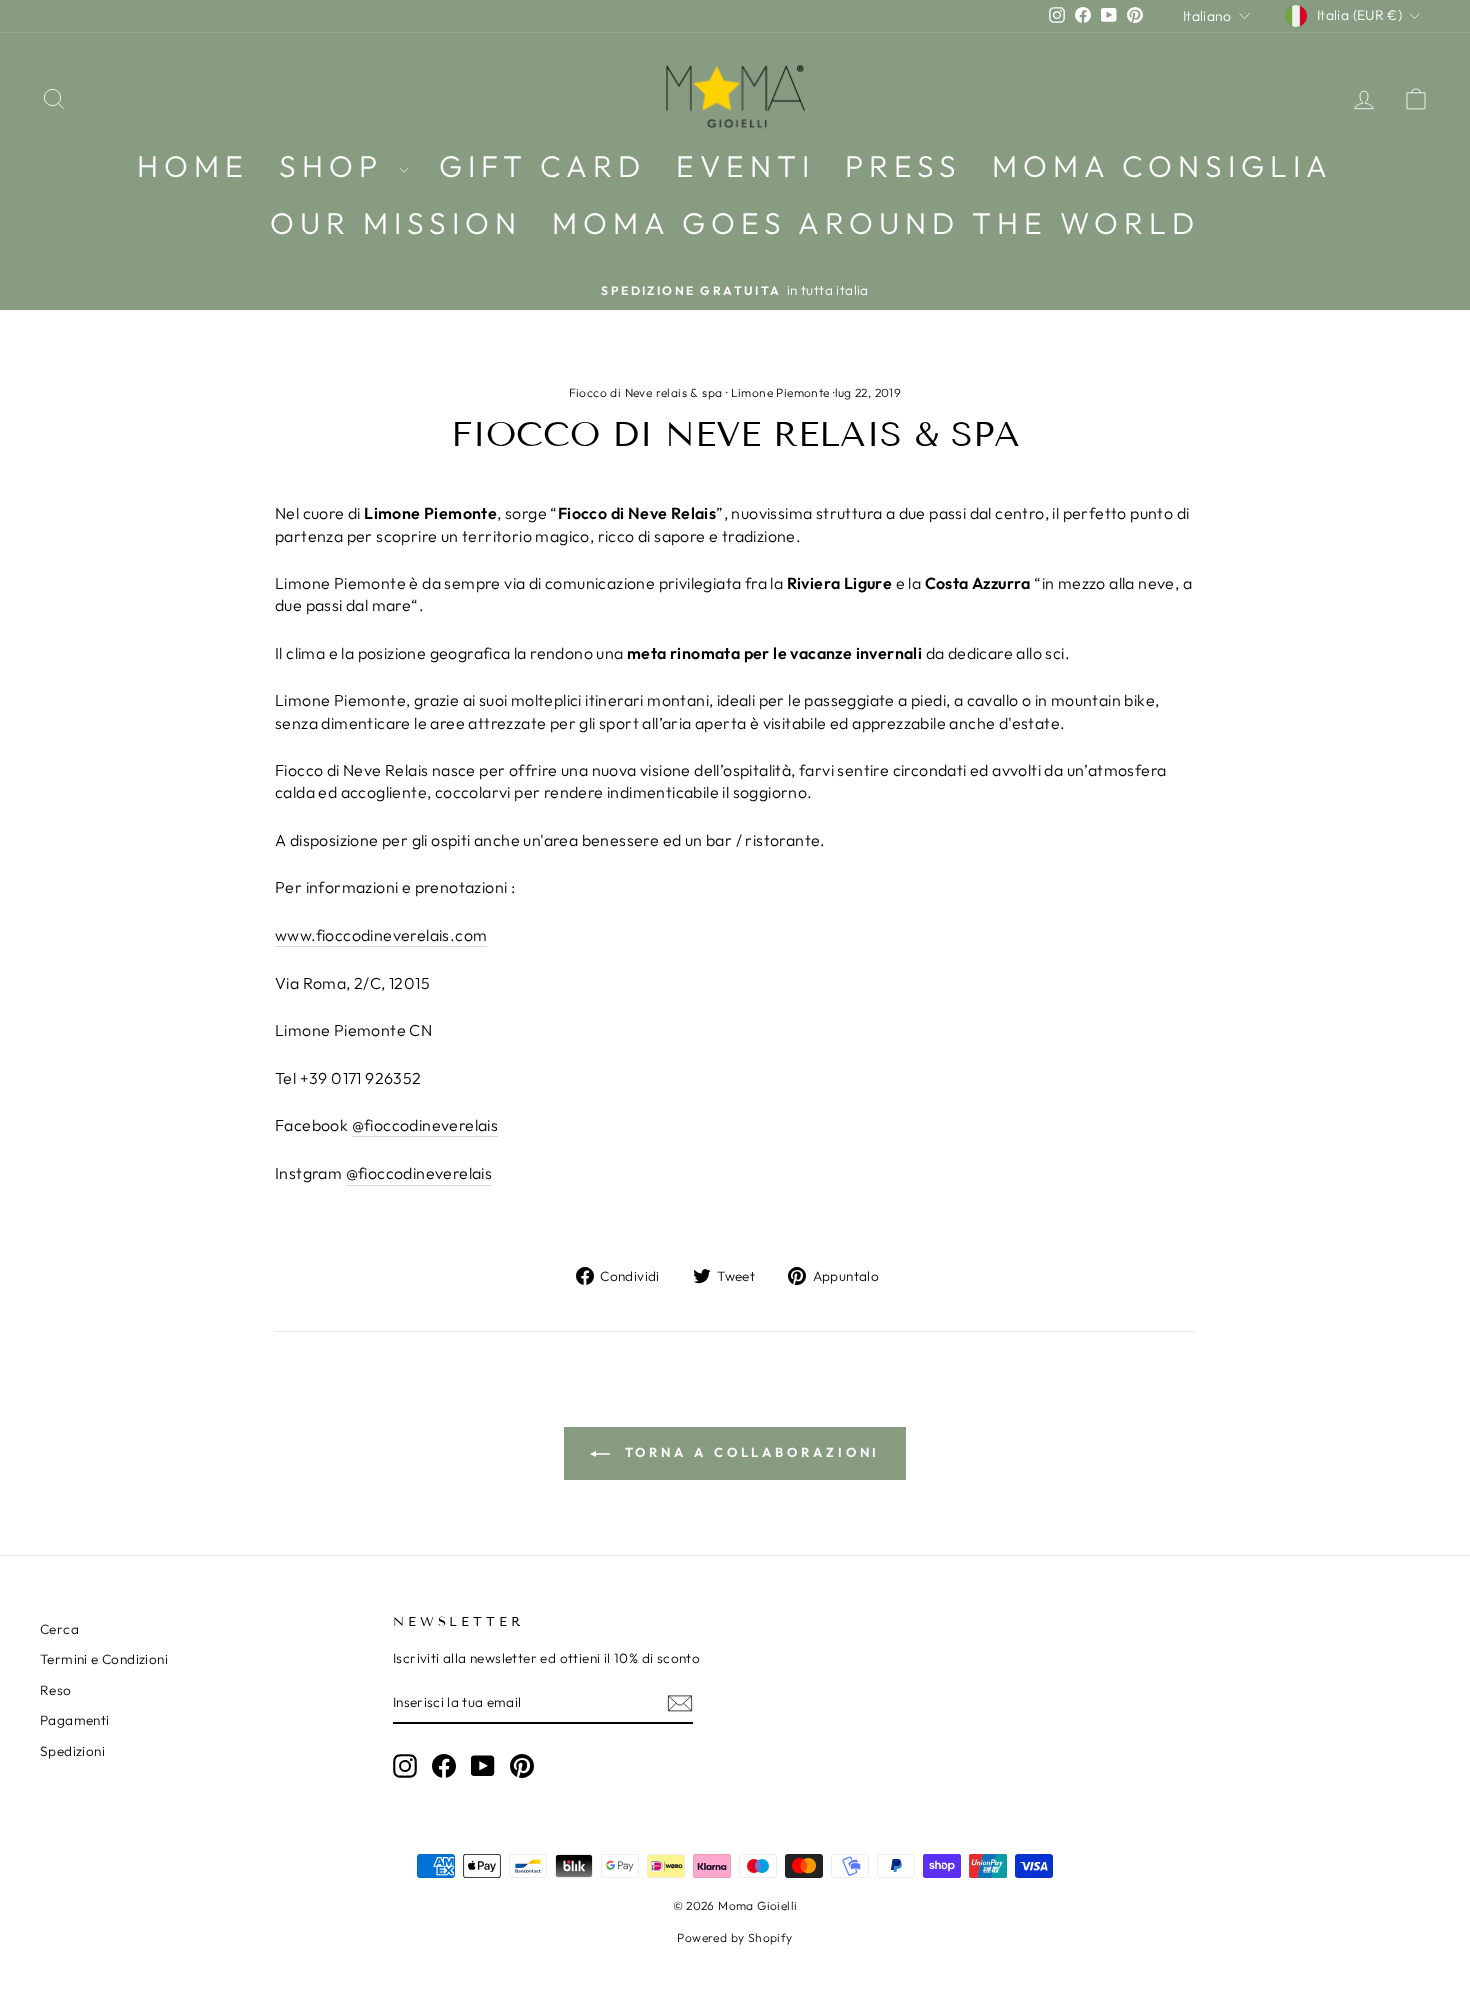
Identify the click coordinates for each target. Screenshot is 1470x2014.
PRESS (903, 166)
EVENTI (745, 166)
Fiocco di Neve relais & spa (646, 392)
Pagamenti (75, 1720)
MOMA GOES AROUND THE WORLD (876, 223)
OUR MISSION (396, 223)
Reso (56, 1690)
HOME (193, 166)
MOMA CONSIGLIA (1162, 166)
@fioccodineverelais (425, 1125)
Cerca (59, 1629)
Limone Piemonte (780, 392)
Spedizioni (72, 1751)
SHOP (336, 166)
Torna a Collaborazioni (749, 1452)
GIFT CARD (542, 166)
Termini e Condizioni (104, 1659)
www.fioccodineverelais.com (381, 935)
